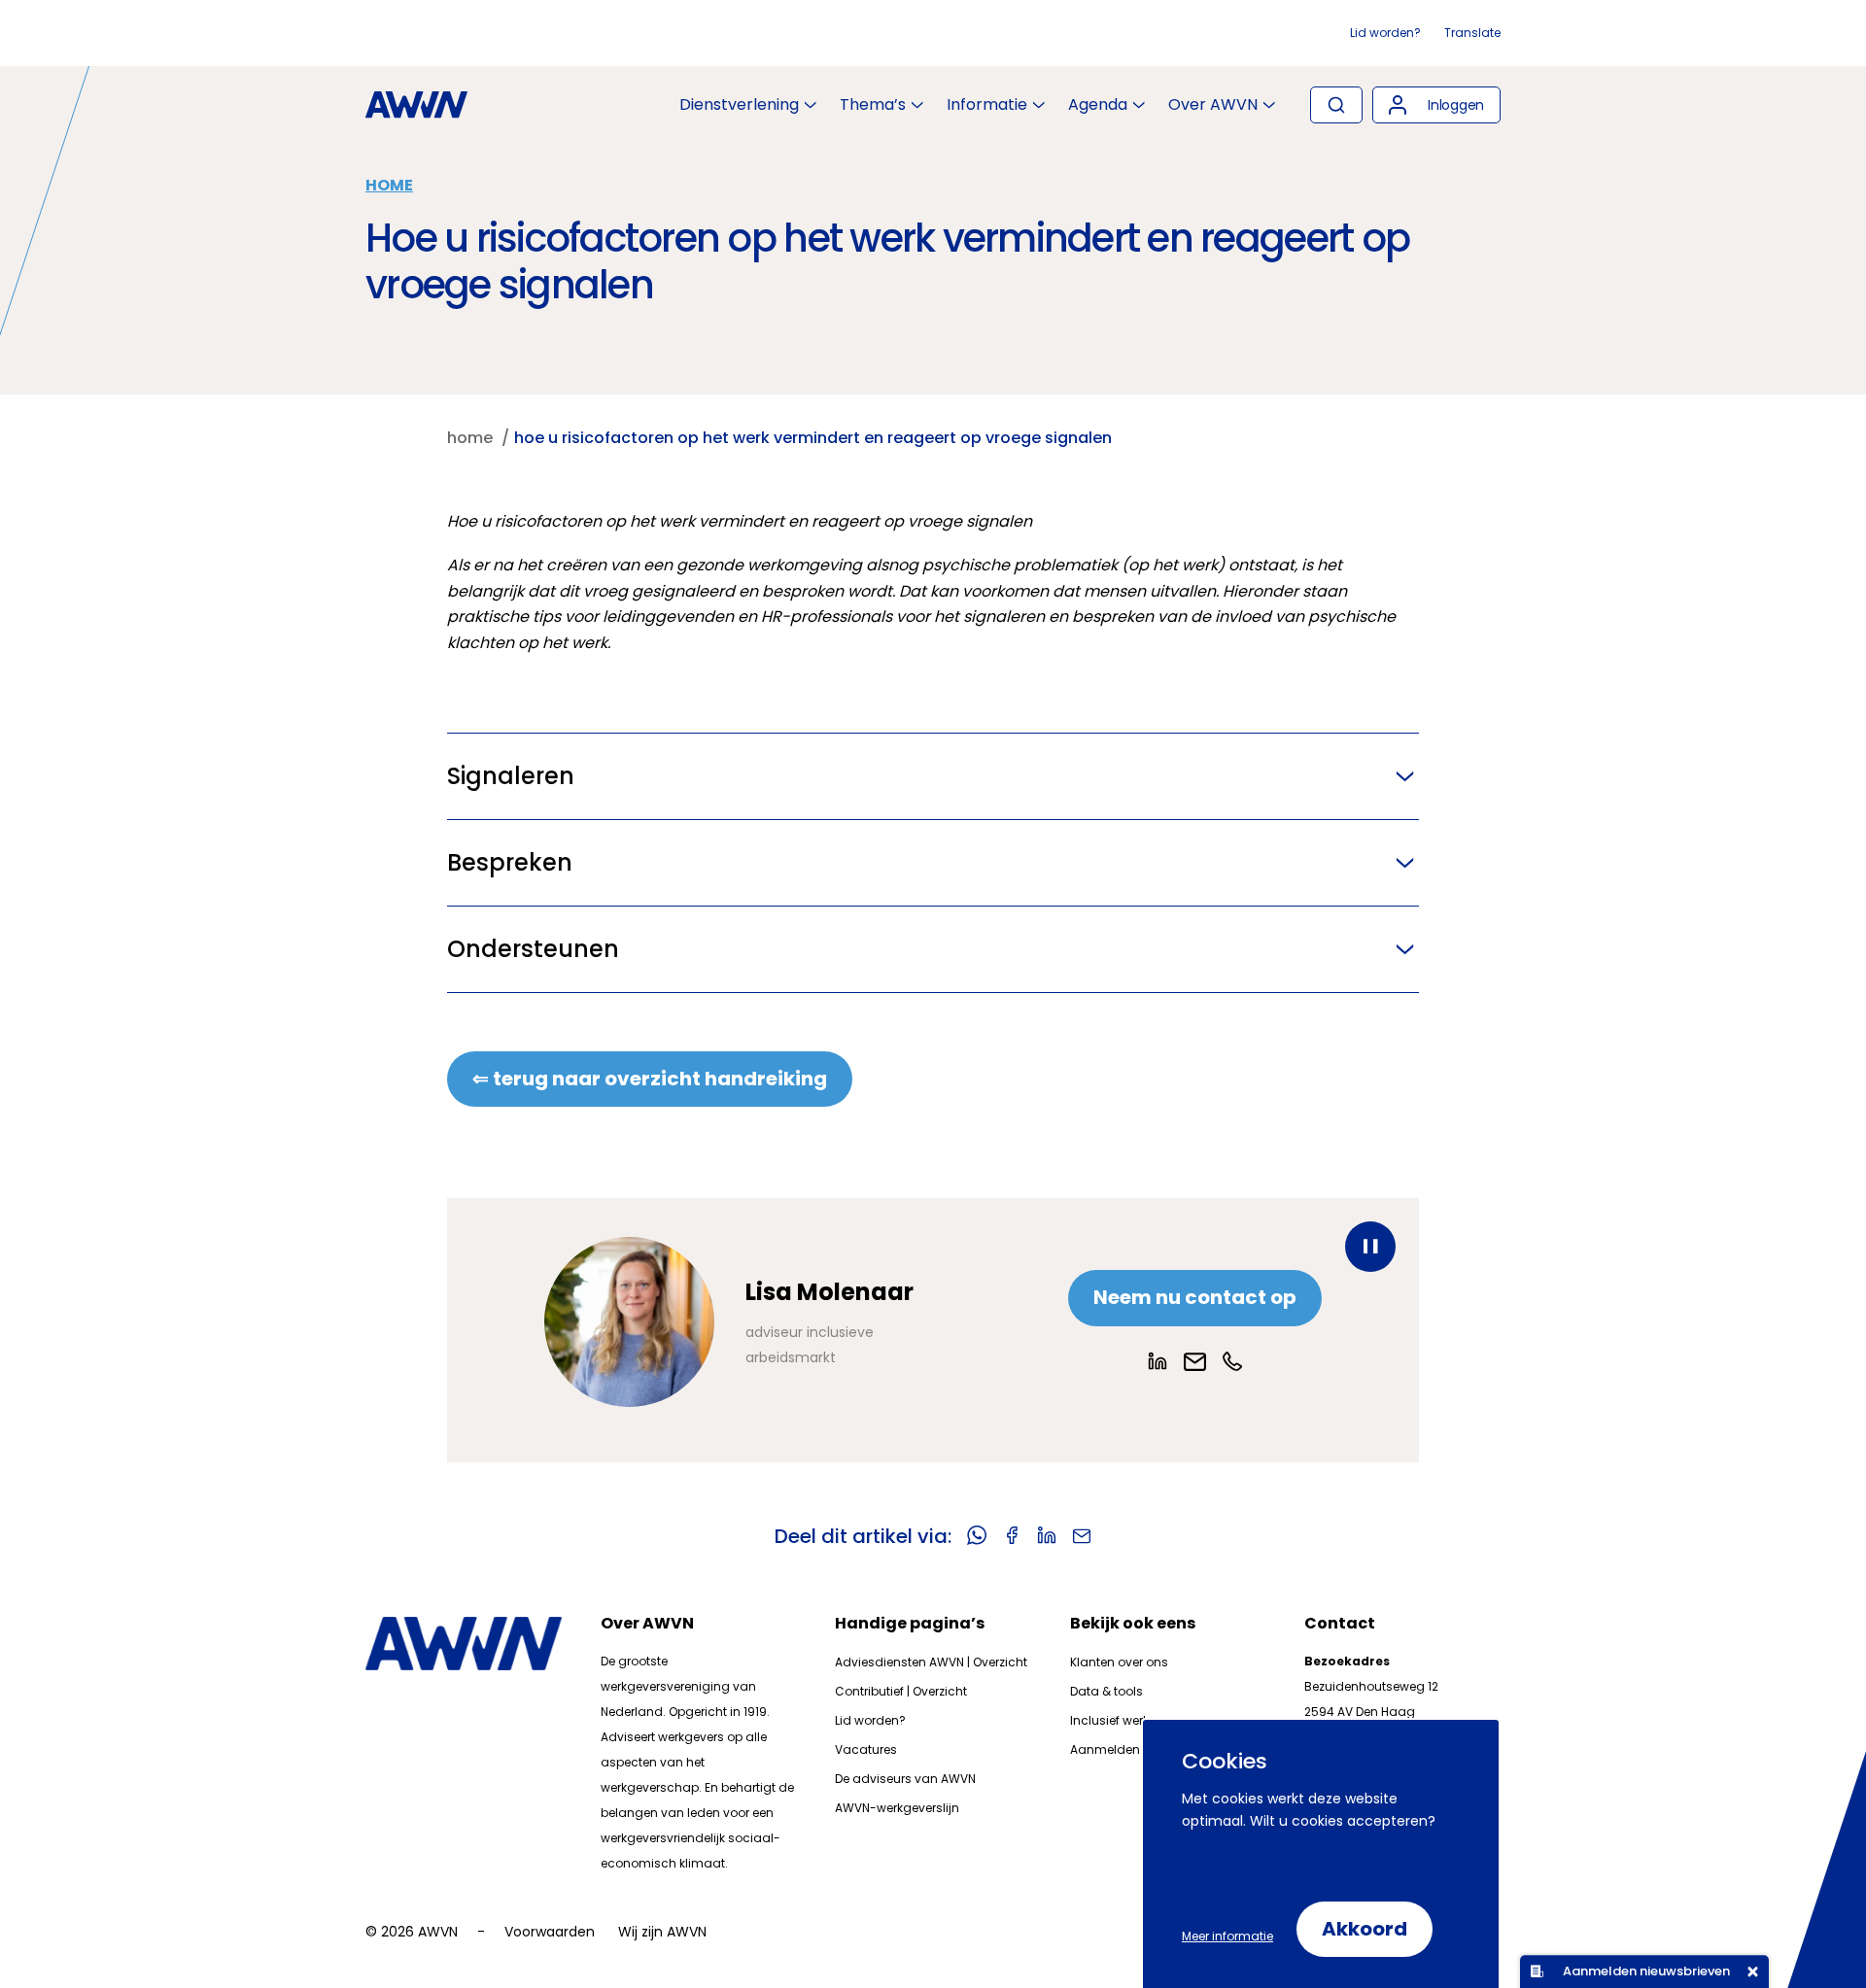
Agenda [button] (1098, 105)
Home (389, 185)
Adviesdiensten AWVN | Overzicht (931, 1662)
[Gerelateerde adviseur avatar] (629, 1322)
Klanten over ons (1119, 1662)
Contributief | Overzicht (901, 1691)
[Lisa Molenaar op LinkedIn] (1158, 1361)
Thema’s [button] (873, 105)
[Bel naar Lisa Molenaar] (1232, 1361)
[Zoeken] (1336, 105)
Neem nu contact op (1195, 1297)
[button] (1436, 105)
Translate (1472, 33)
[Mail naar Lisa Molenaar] (1195, 1362)
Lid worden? (1385, 33)
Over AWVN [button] (1213, 105)
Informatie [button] (987, 105)
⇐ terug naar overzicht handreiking (650, 1079)
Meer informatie (1227, 1936)
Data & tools (1106, 1691)
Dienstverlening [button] (739, 105)
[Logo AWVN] (416, 105)
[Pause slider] (1370, 1247)
